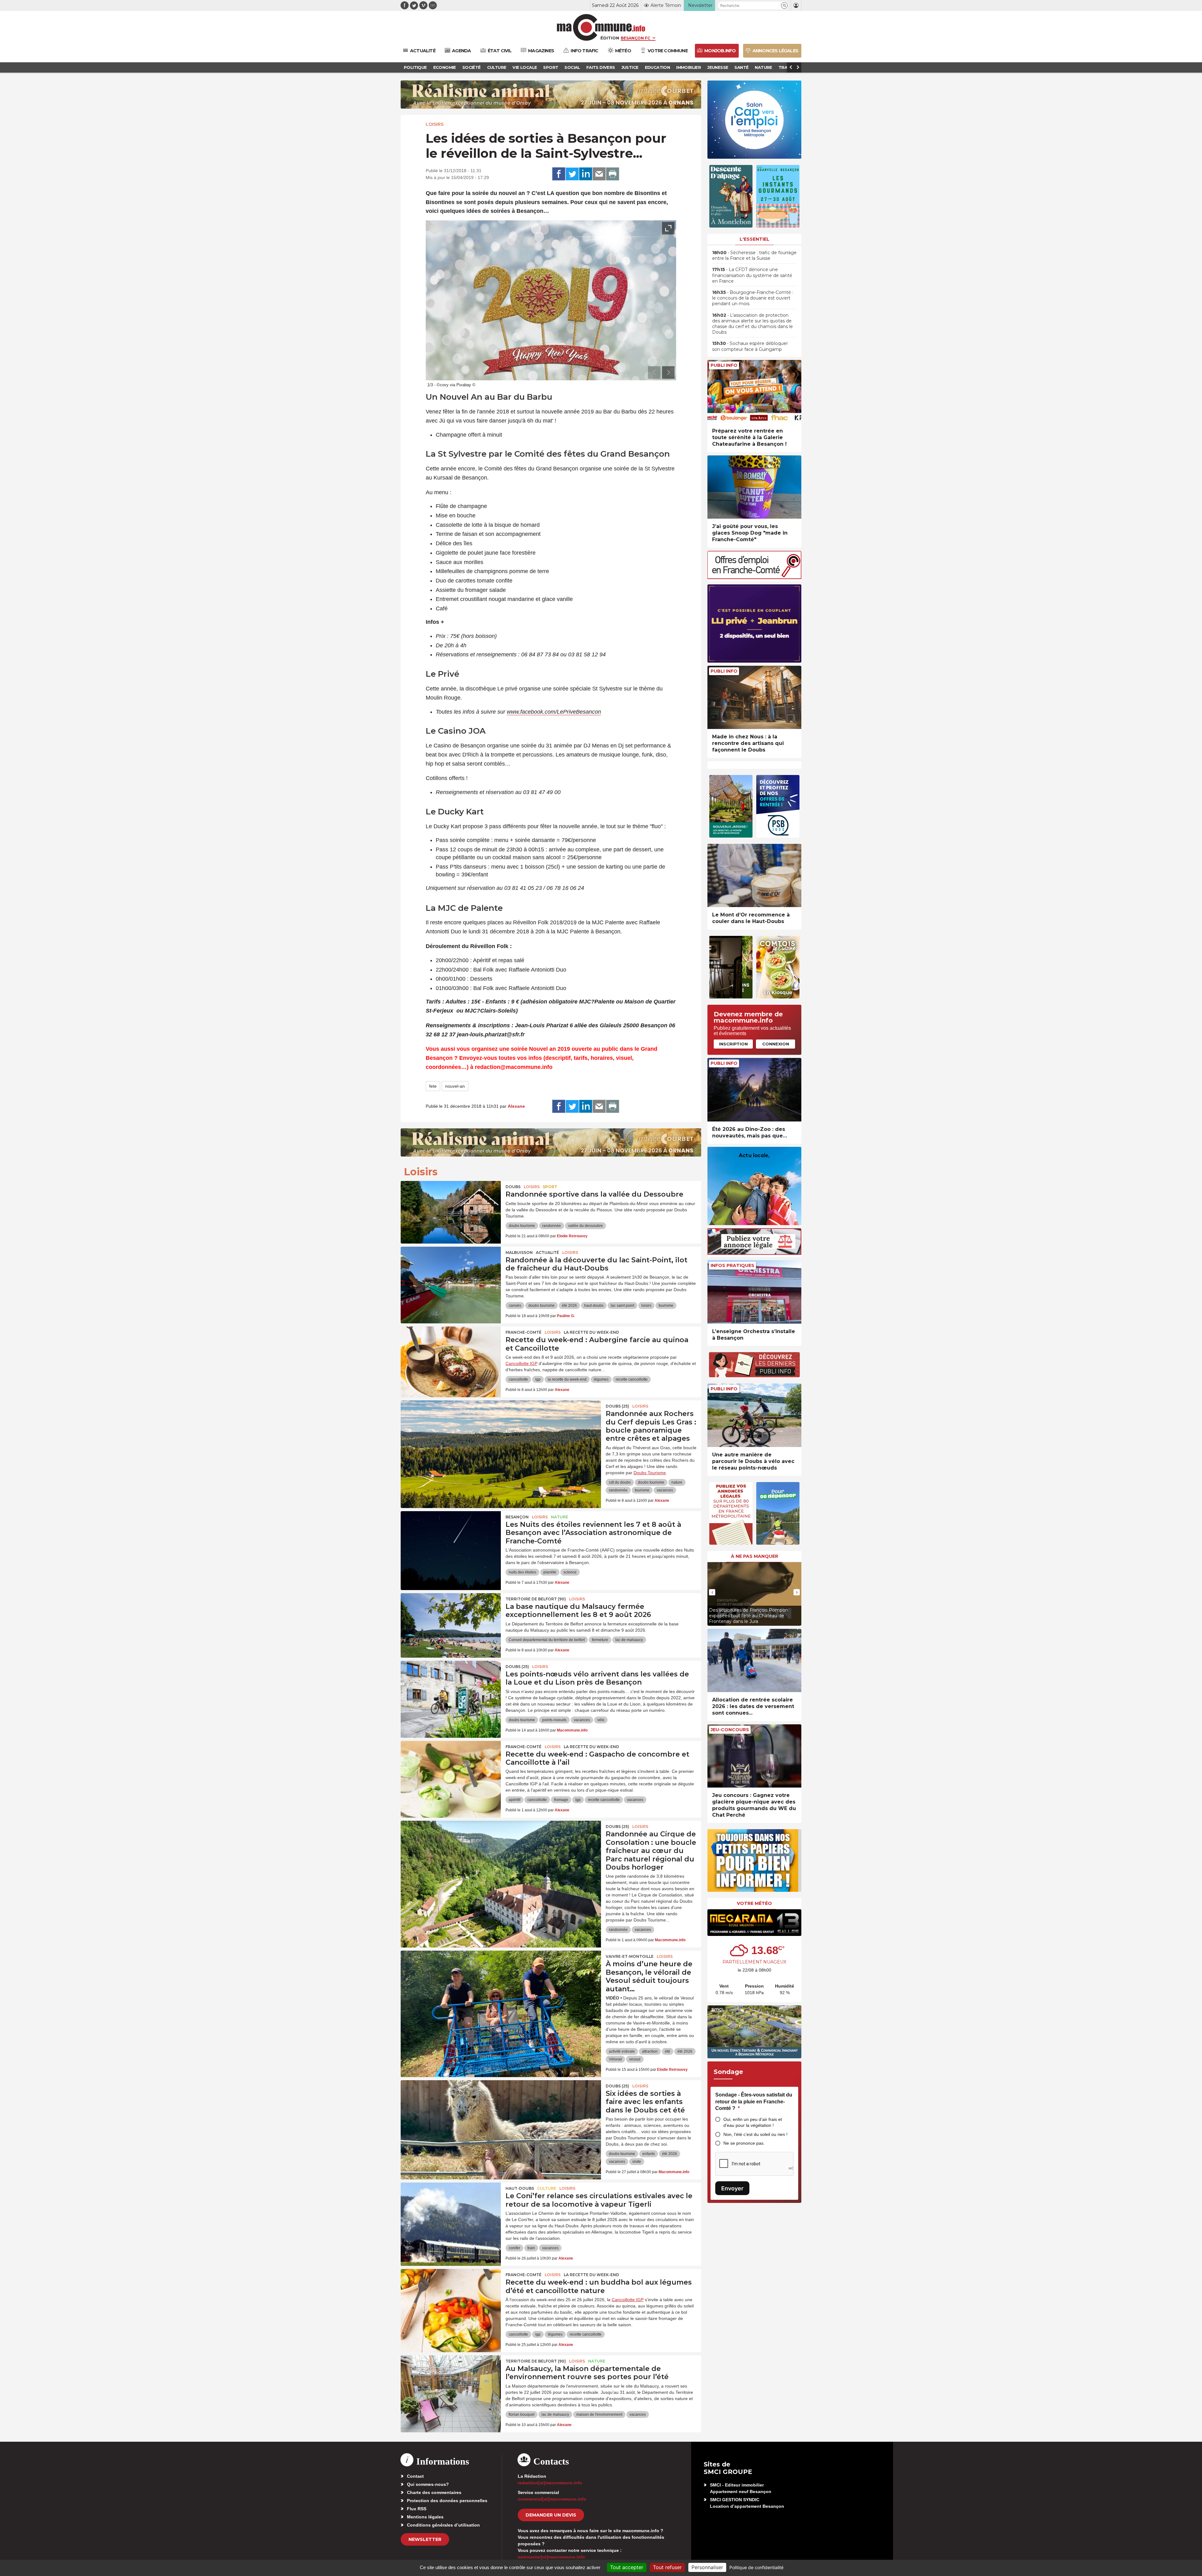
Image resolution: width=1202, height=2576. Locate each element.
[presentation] (654, 372)
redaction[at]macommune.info (550, 2483)
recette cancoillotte (632, 1379)
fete (433, 1086)
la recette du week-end (567, 1379)
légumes (601, 1379)
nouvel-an (455, 1086)
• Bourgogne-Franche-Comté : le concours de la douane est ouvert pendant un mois (753, 298)
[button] (784, 5)
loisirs (646, 1306)
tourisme (666, 1306)
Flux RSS (417, 2509)
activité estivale (622, 2051)
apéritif (514, 1800)
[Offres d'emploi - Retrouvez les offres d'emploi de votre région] (754, 577)
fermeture (600, 1640)
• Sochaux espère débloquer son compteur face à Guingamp (750, 346)
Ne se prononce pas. (744, 2143)
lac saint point (622, 1306)
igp (538, 1379)
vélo (601, 1720)
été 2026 (569, 1306)
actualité (547, 1252)
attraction (650, 2051)
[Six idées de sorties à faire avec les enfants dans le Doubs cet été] (501, 2108)
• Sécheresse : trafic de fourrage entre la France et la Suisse (754, 255)
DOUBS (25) (617, 1406)
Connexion (776, 1044)
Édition (610, 38)
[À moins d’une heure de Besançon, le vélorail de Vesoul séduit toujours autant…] (501, 1979)
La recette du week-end (591, 1332)
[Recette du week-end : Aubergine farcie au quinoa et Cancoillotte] (451, 1355)
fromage (561, 1800)
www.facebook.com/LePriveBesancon (554, 712)
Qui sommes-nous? (428, 2484)
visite (637, 2162)
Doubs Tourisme (650, 1473)
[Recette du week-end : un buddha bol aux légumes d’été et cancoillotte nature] (451, 2297)
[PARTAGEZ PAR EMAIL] (599, 174)
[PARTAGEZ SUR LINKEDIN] (586, 174)
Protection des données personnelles (447, 2501)
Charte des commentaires (434, 2492)
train (531, 2248)
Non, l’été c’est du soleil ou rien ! (755, 2134)
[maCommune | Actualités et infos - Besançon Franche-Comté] (601, 27)
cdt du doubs (620, 1482)
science (570, 1572)
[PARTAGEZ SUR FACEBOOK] (559, 174)
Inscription (733, 1044)
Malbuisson (519, 1252)
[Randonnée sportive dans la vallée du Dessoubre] (451, 1209)
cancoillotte (518, 1379)
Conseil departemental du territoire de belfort (547, 1640)
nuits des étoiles (522, 1572)
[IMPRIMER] (613, 174)
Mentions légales (425, 2517)
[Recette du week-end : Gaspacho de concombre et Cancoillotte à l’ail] (451, 1769)
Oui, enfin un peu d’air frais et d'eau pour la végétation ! (753, 2122)
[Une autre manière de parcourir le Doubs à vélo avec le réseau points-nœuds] (754, 1415)
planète (550, 1572)
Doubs (513, 1187)
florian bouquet (521, 2414)
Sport (550, 1187)
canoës (515, 1306)
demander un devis (551, 2515)
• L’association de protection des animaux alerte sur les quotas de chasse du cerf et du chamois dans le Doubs (753, 324)
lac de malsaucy (629, 1640)
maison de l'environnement (599, 2414)
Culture (547, 2188)
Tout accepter (627, 2567)
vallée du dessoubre (586, 1226)
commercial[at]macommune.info (552, 2499)
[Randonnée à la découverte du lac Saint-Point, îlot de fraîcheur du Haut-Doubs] (451, 1275)
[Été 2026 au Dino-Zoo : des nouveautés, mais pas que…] (754, 1090)
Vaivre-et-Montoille (630, 1956)
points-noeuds (554, 1720)
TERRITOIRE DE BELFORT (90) (536, 1599)
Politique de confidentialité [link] (756, 2567)
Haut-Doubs (520, 2188)
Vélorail (615, 2059)
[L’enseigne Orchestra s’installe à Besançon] (754, 1292)
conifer (514, 2248)
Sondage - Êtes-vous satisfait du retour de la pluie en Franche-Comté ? (754, 2101)
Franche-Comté (524, 1332)
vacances (665, 1490)
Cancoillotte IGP (521, 1363)
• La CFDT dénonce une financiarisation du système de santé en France (752, 275)
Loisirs (435, 124)
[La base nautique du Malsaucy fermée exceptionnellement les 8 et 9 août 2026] (451, 1621)
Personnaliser (707, 2567)
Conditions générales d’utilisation (443, 2525)
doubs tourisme (522, 1226)
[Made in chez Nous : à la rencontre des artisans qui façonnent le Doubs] (754, 698)
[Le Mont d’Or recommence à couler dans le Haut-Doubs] (754, 876)
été (668, 2051)
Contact (415, 2476)
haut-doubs (594, 1306)
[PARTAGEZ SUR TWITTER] (572, 174)
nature (677, 1482)
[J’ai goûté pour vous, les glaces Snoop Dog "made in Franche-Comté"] (754, 487)
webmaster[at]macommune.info (551, 2557)
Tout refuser (667, 2567)
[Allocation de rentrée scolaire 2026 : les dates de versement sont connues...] (754, 1661)
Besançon (517, 1517)
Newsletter (425, 2539)
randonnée (552, 1226)
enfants (649, 2154)
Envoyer (732, 2188)
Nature (560, 1517)
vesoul (635, 2059)
